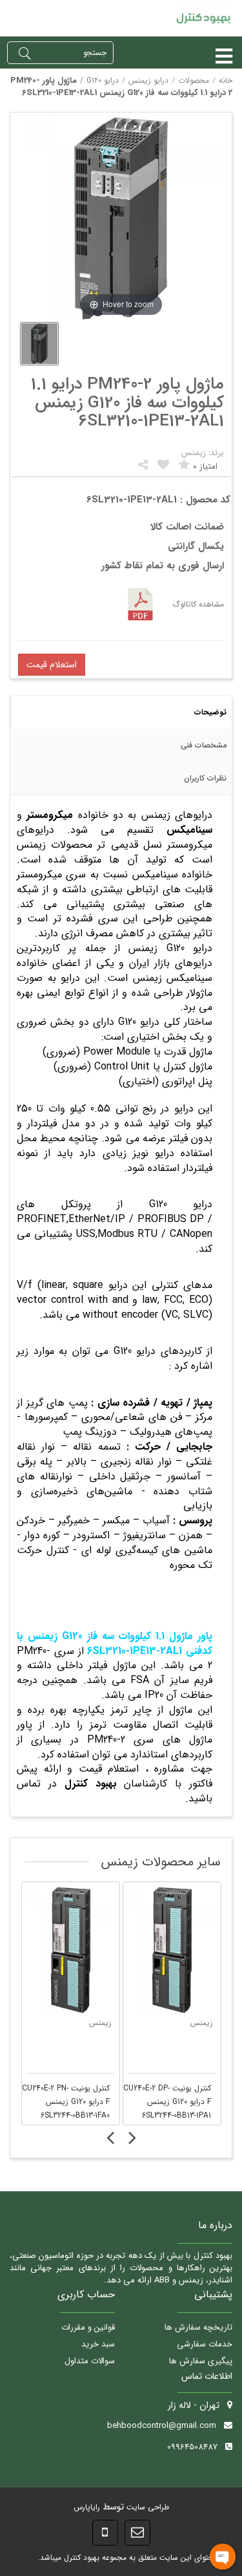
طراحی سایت (146, 2507)
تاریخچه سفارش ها (198, 2327)
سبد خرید (98, 2344)
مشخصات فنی (204, 745)
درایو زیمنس (148, 80)
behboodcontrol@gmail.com (162, 2426)
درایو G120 (103, 80)
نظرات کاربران (205, 778)
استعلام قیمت (52, 665)
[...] (39, 344)
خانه (226, 80)
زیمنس (100, 2023)
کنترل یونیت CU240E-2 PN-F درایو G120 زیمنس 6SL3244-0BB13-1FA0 (66, 2102)
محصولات (194, 80)
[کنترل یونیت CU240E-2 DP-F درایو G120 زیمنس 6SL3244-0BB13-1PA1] (172, 1950)
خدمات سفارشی (205, 2344)
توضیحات (210, 712)
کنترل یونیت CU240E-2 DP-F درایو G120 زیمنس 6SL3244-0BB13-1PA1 (167, 2102)
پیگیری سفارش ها (201, 2361)
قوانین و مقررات (88, 2327)
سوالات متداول (90, 2361)
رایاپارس (87, 2507)
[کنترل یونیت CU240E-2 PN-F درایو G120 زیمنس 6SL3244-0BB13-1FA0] (71, 1950)
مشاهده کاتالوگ (198, 604)
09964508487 (192, 2447)
